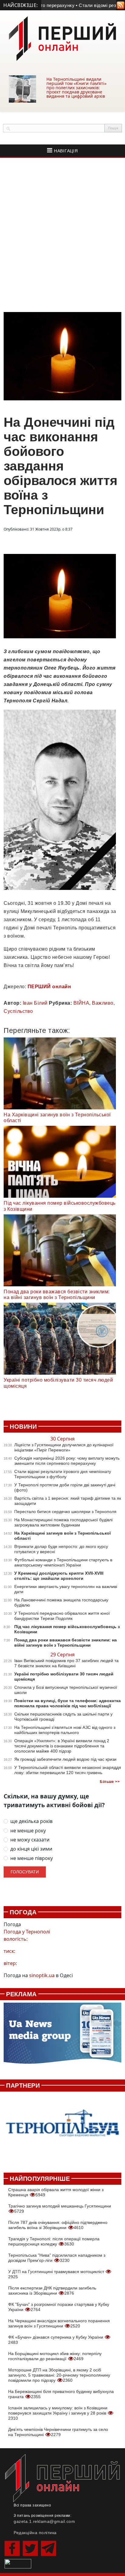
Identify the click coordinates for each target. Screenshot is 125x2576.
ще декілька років (31, 1821)
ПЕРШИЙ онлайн (49, 987)
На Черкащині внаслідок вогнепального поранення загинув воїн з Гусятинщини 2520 (59, 2323)
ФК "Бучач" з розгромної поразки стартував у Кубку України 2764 (59, 2307)
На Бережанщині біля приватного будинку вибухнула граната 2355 (61, 2394)
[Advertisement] (62, 235)
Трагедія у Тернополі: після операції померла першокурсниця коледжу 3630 (54, 2241)
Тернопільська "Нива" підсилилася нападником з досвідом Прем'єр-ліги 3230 (57, 2258)
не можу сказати (30, 1840)
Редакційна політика (35, 2533)
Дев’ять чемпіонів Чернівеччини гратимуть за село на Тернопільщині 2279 (58, 2432)
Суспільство (18, 1011)
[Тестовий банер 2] (62, 2129)
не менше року (28, 1831)
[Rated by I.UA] (18, 2563)
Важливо (103, 1003)
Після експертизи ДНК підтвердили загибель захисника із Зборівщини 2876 (52, 2291)
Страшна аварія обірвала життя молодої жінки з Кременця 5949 (56, 2192)
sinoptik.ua (42, 1975)
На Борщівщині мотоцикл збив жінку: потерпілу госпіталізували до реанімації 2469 (55, 2356)
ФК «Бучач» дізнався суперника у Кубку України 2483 (56, 2340)
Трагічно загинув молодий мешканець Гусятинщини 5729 (60, 2209)
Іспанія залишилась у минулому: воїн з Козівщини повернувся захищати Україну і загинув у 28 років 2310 (58, 2413)
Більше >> (110, 1782)
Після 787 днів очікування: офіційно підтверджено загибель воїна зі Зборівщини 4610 (58, 2225)
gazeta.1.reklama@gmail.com (44, 2521)
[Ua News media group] (62, 2036)
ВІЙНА (81, 1003)
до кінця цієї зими (31, 1849)
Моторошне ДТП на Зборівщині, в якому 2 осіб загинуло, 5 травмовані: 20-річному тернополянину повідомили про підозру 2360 (59, 2375)
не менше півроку (32, 1858)
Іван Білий (35, 1003)
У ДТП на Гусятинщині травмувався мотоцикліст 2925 (57, 2274)
